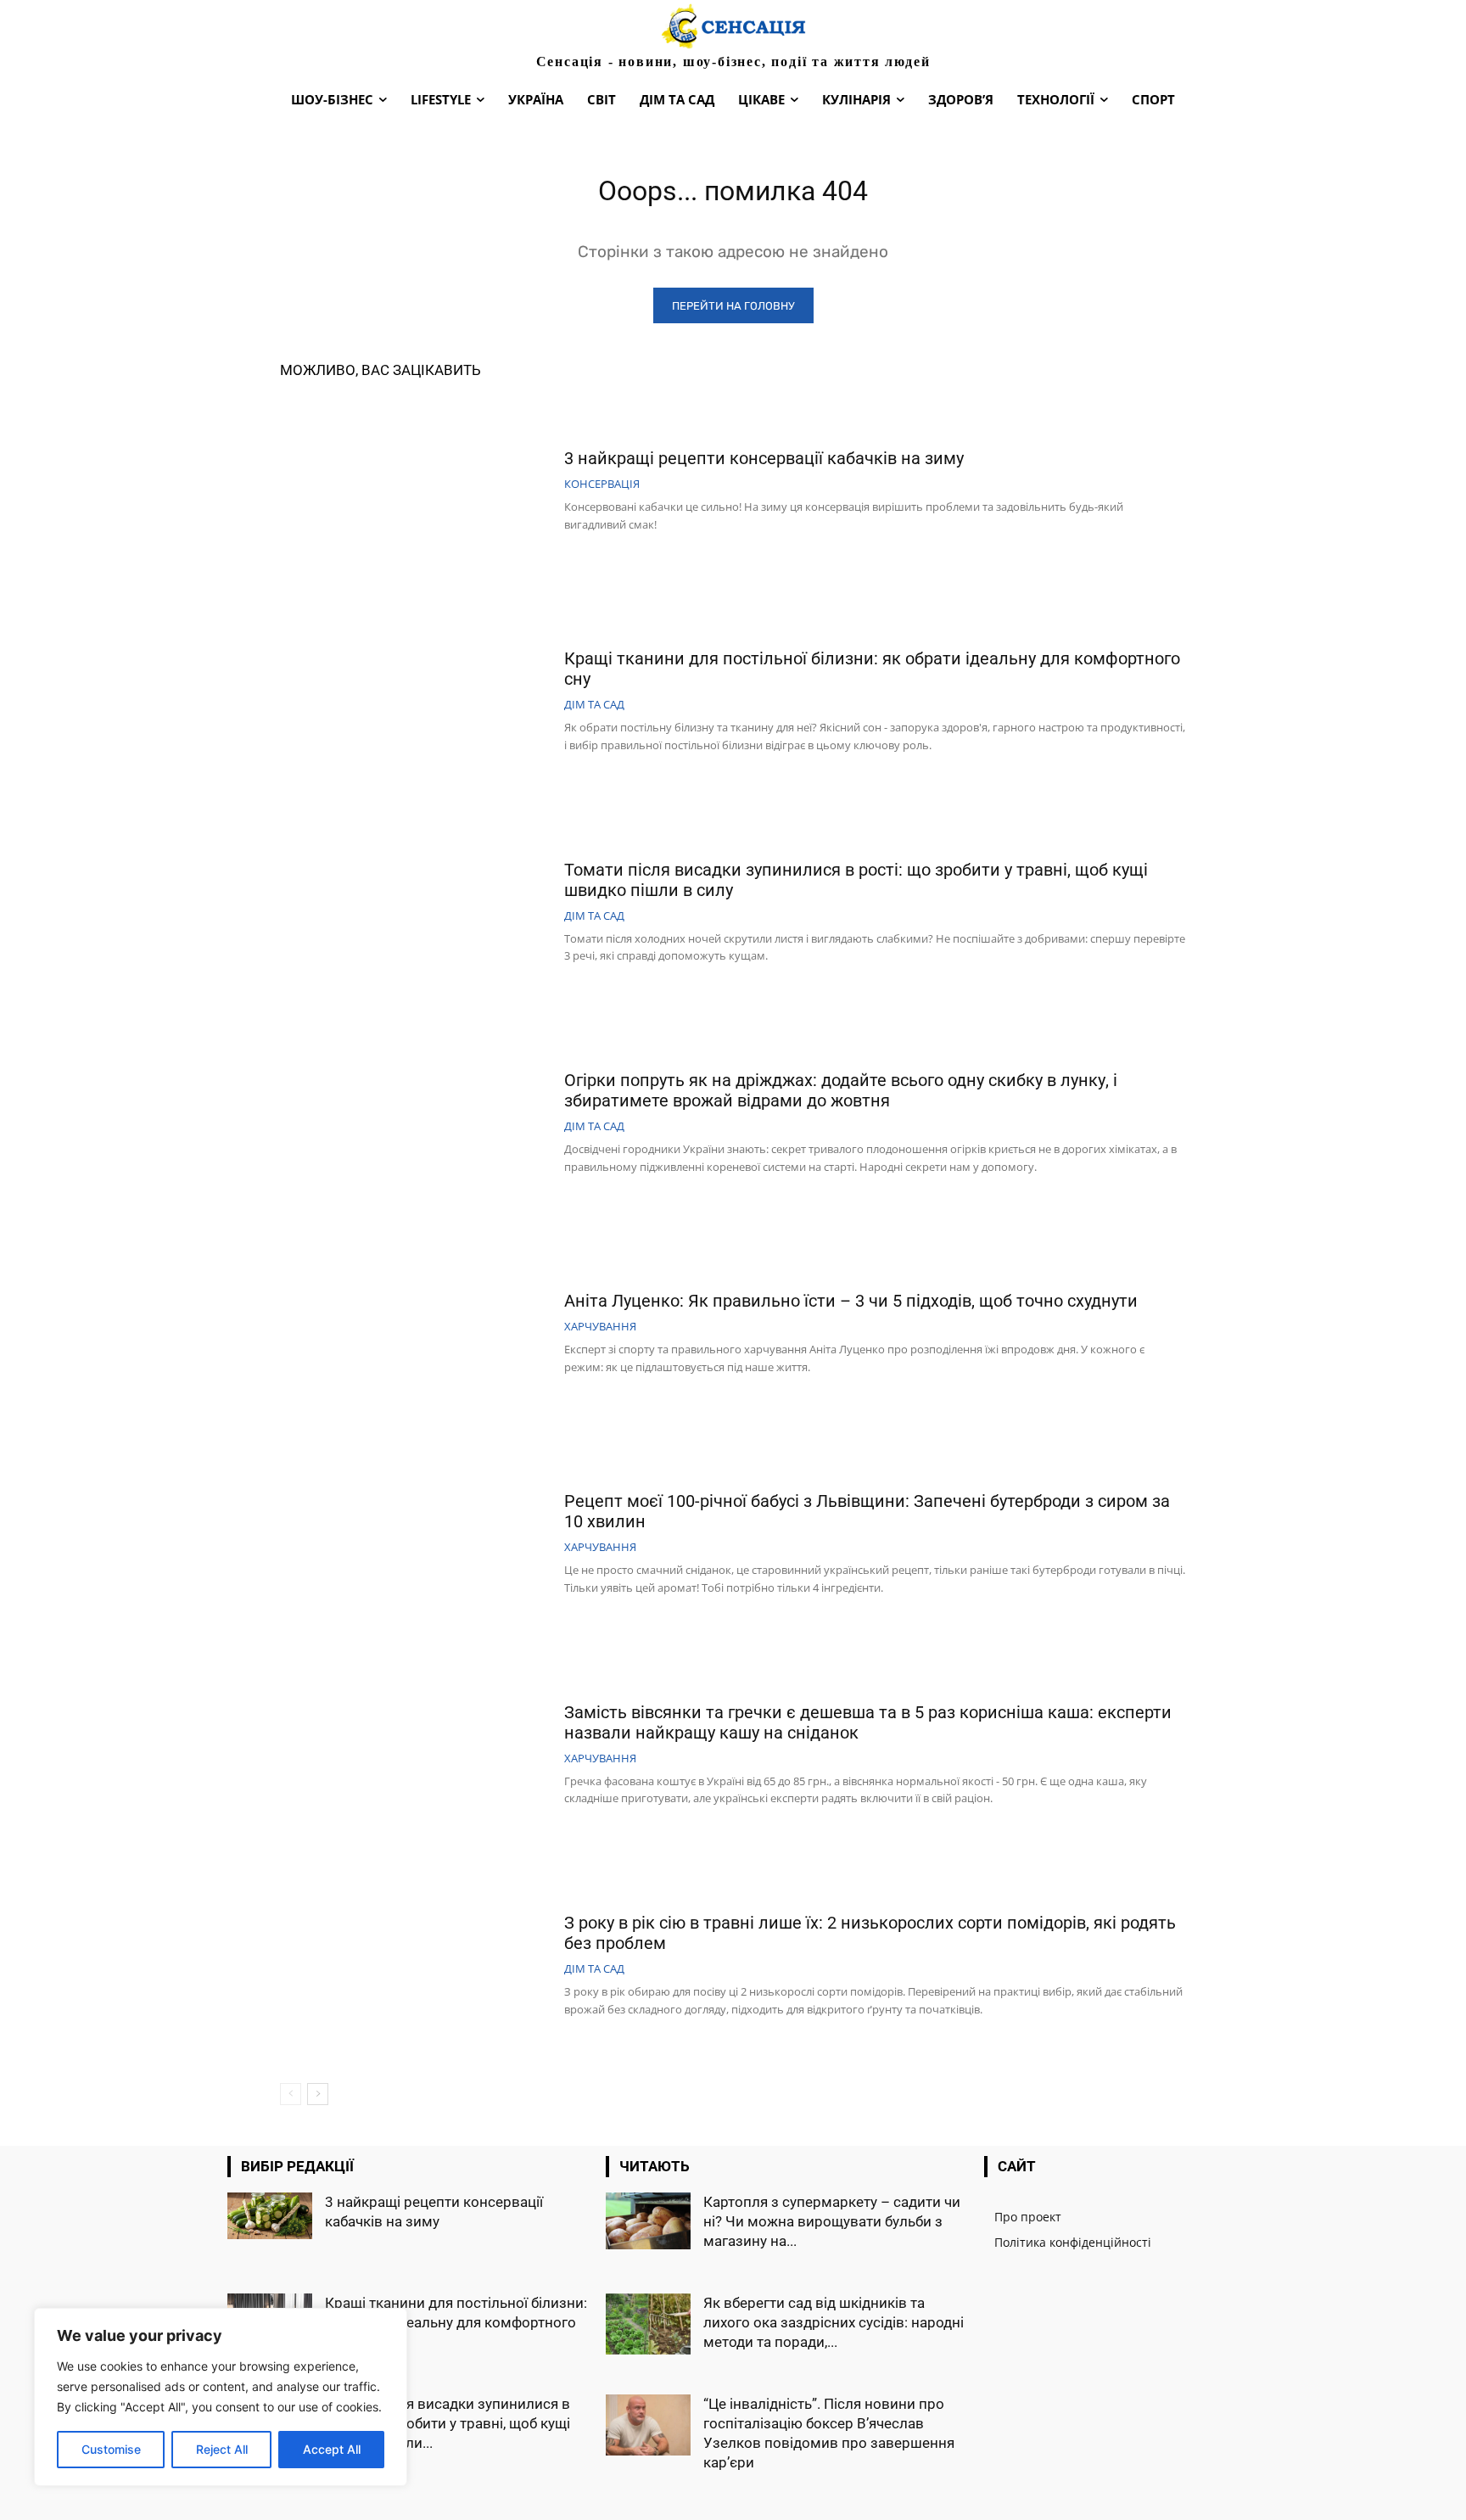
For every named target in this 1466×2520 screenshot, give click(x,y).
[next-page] (318, 2094)
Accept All (332, 2449)
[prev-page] (291, 2094)
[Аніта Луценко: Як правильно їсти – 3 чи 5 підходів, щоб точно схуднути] (416, 1335)
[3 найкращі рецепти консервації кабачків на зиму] (416, 492)
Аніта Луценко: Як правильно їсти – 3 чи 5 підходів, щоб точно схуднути (851, 1301)
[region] (221, 2397)
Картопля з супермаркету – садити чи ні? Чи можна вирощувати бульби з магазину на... (832, 2221)
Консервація (602, 484)
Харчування (600, 1327)
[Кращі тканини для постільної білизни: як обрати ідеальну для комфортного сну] (416, 703)
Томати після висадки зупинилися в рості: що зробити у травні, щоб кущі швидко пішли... (448, 2423)
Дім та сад (594, 705)
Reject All (222, 2449)
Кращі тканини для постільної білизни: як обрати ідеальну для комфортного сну (456, 2322)
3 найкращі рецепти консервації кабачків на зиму (764, 458)
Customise (111, 2449)
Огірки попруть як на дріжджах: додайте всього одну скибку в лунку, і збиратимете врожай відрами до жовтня (841, 1090)
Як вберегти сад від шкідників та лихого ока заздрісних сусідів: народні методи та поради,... (834, 2322)
